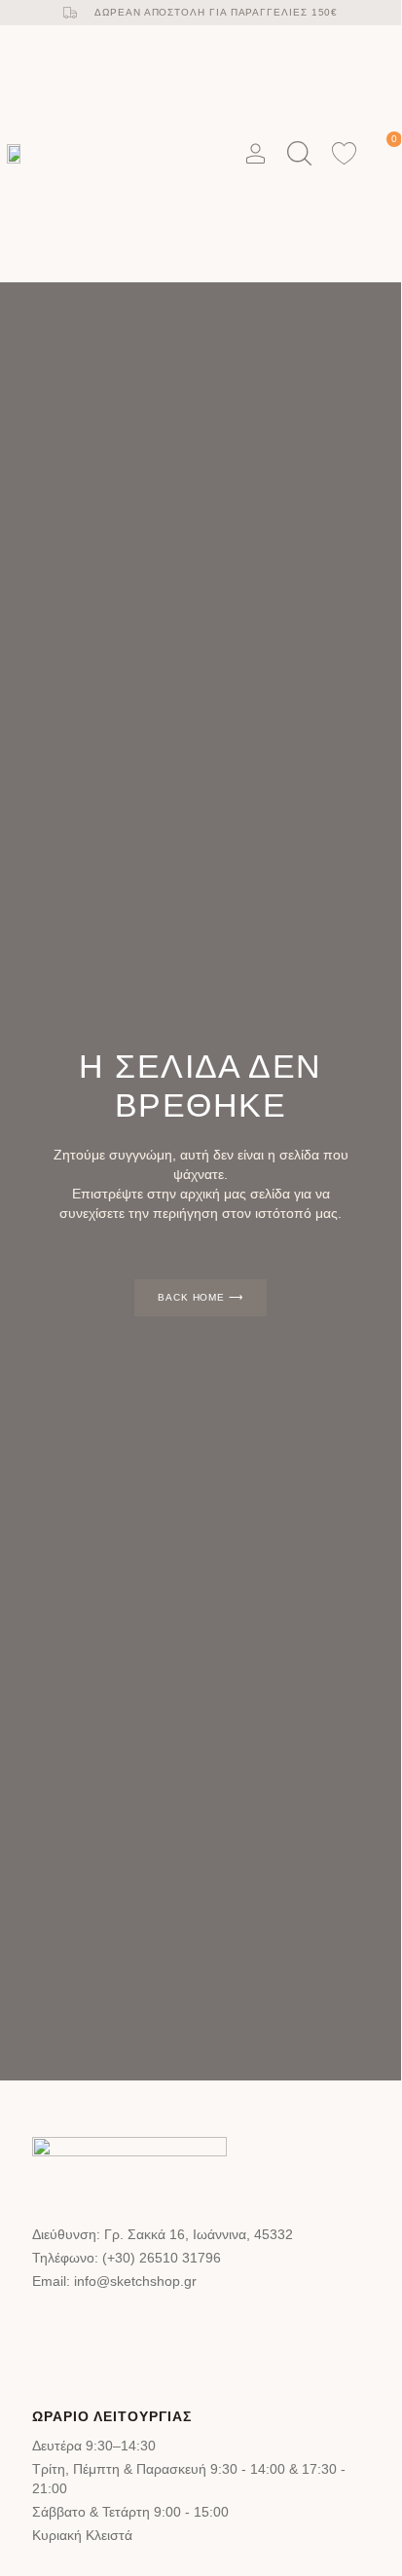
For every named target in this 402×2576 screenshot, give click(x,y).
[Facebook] (59, 2328)
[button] (202, 153)
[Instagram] (119, 2328)
